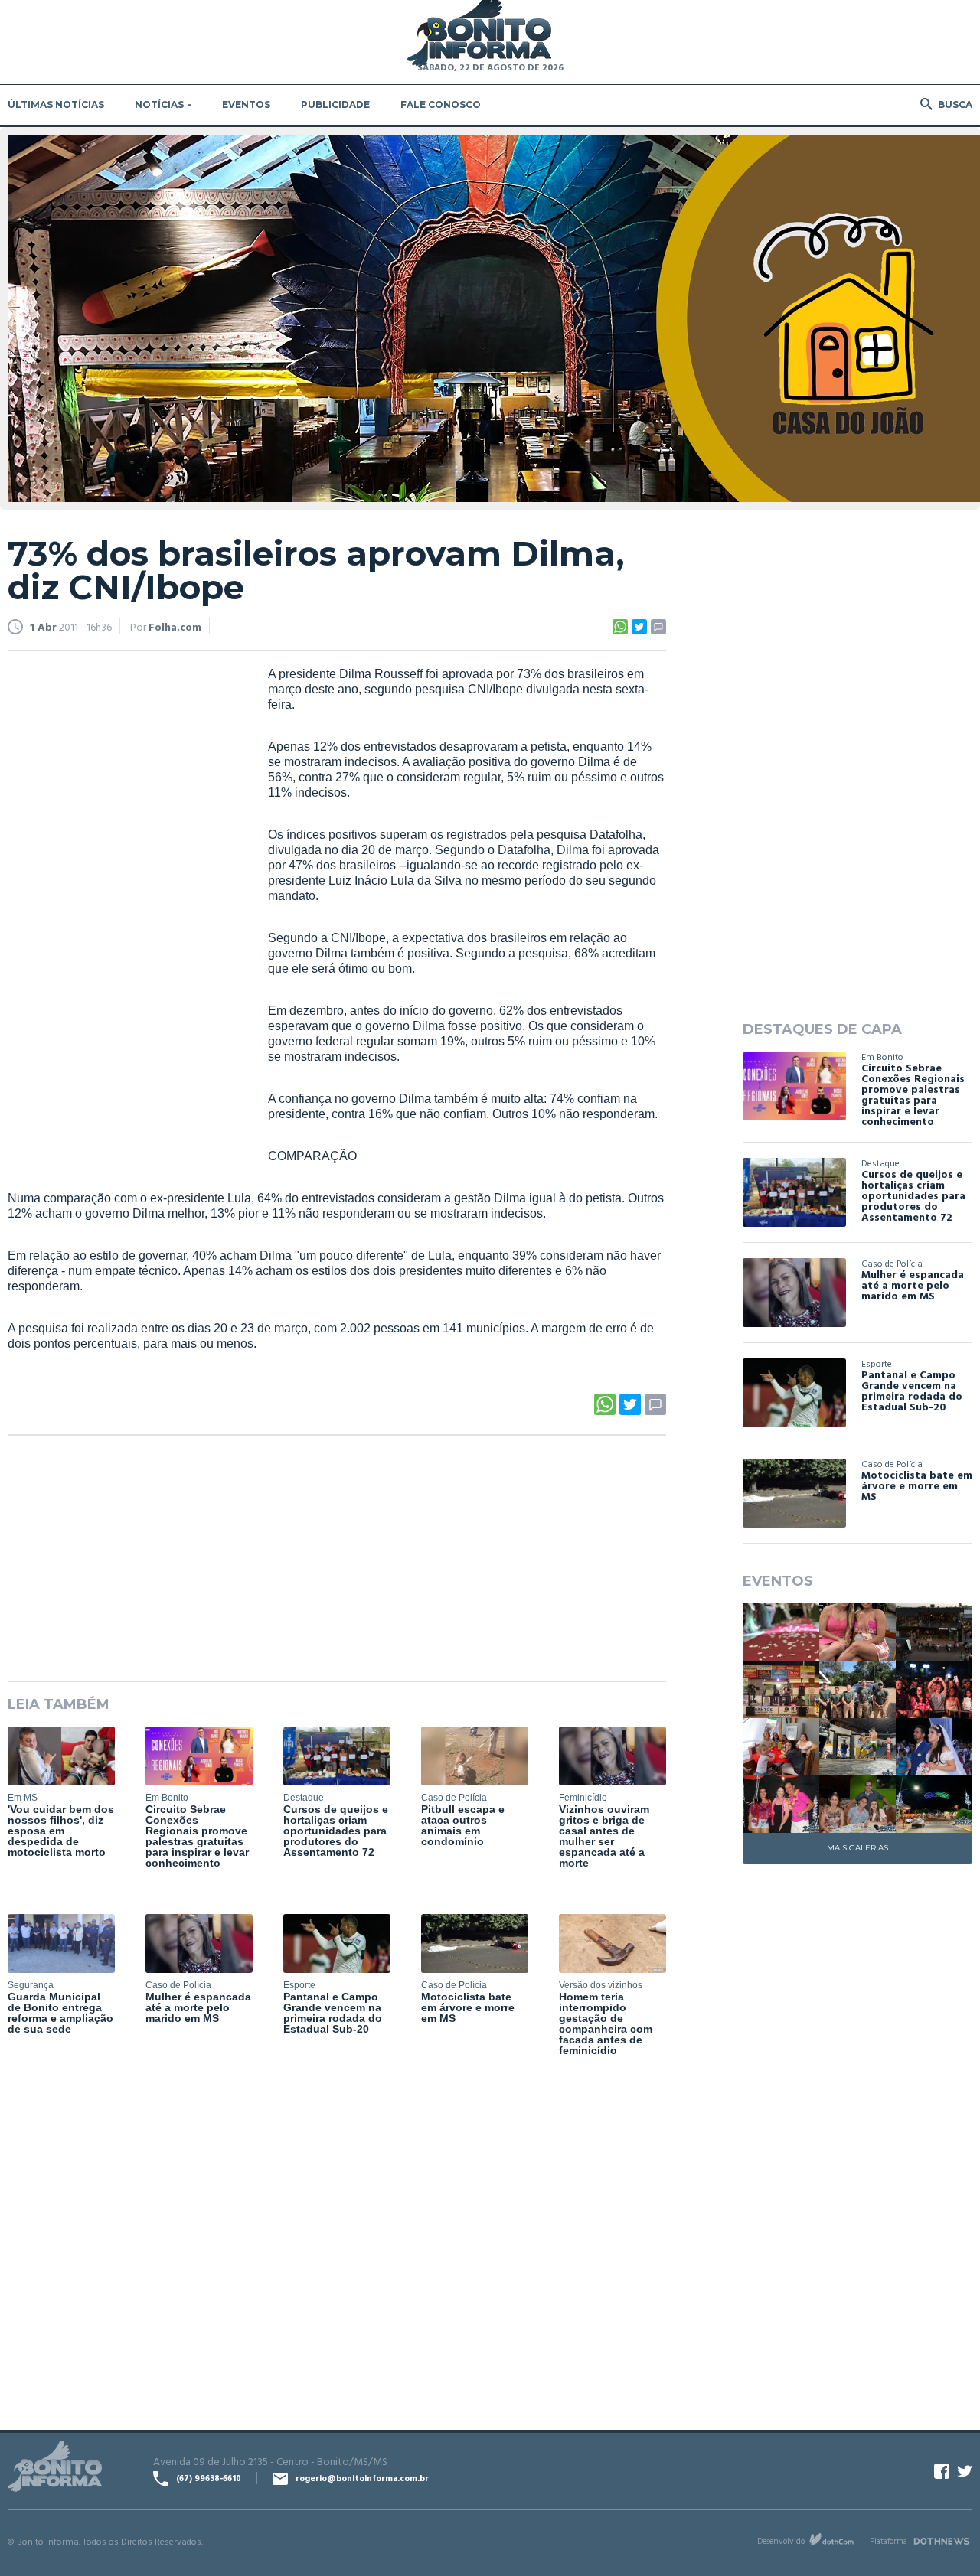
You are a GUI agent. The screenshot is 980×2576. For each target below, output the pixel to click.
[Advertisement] (122, 900)
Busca (955, 104)
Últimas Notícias (56, 104)
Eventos (246, 104)
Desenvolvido (781, 2541)
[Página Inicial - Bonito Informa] (479, 34)
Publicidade (335, 104)
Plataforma (889, 2541)
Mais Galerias (857, 1848)
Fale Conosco (441, 104)
